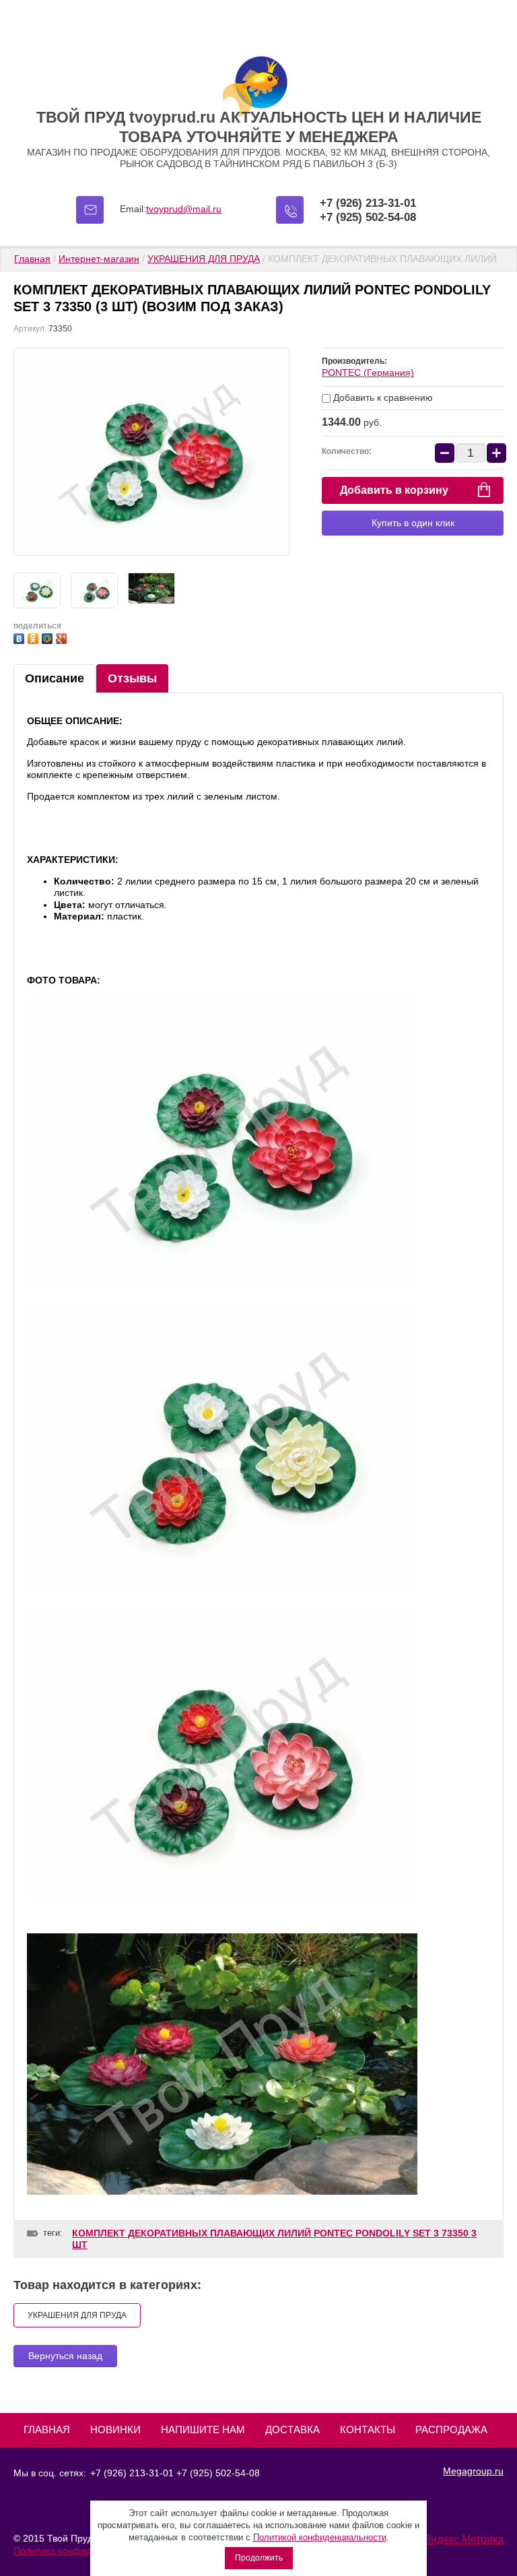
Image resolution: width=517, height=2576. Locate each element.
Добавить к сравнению (382, 397)
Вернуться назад (65, 2356)
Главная (32, 259)
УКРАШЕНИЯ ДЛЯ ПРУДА (204, 259)
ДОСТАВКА (292, 2429)
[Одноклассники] (35, 637)
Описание (55, 678)
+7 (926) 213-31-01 (368, 203)
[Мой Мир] (49, 637)
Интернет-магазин (99, 259)
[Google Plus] (63, 637)
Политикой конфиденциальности (320, 2537)
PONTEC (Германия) (368, 373)
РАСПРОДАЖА (451, 2429)
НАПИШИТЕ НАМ (203, 2429)
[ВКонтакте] (21, 637)
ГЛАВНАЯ (47, 2429)
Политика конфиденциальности (83, 2550)
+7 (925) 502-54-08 (368, 217)
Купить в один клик (413, 523)
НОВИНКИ (115, 2429)
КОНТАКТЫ (368, 2429)
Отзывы (132, 678)
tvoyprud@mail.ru (184, 209)
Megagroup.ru (473, 2471)
